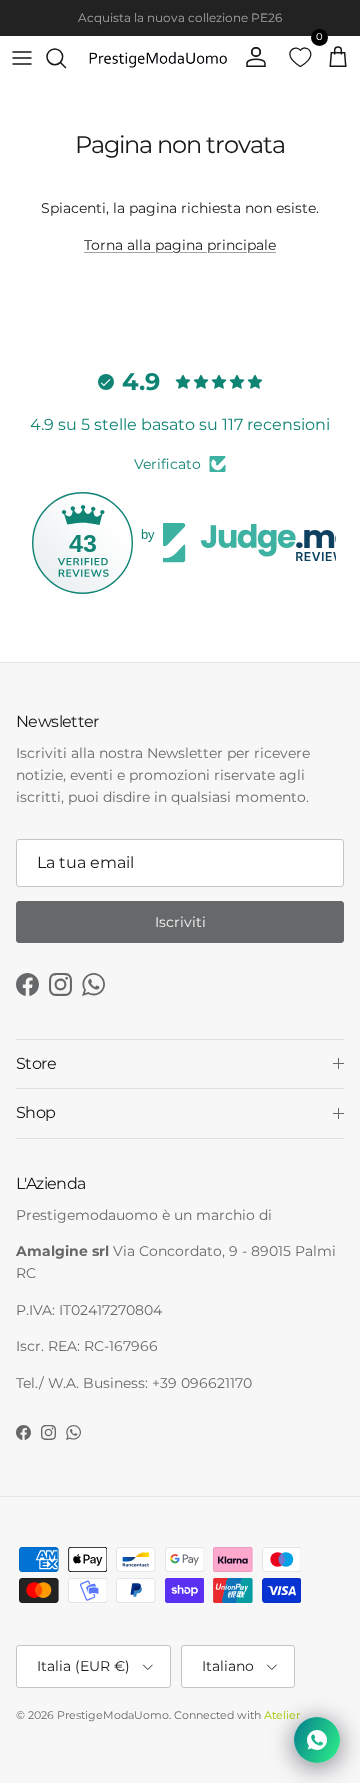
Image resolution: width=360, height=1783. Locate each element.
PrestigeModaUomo (113, 1715)
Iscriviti (180, 922)
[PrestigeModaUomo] (158, 58)
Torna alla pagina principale (180, 245)
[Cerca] (66, 58)
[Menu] (22, 58)
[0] (294, 58)
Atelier (282, 1715)
